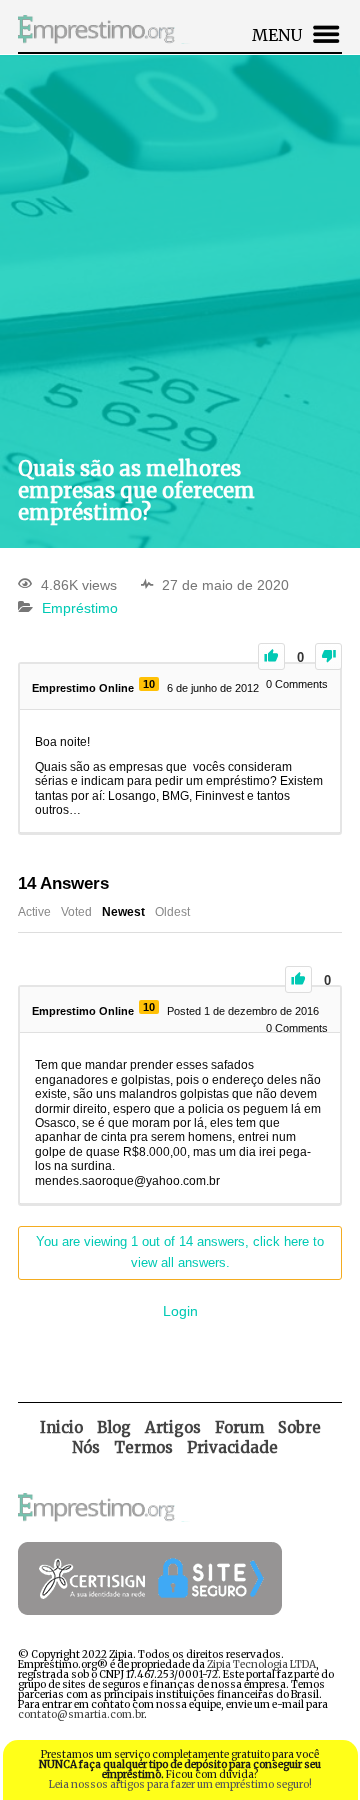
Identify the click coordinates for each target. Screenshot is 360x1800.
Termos (143, 1447)
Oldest (172, 912)
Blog (114, 1427)
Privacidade (232, 1447)
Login (180, 1311)
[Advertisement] (180, 255)
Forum (239, 1427)
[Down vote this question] (328, 656)
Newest (123, 912)
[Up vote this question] (271, 656)
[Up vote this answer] (298, 979)
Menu (277, 35)
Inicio (61, 1427)
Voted (76, 912)
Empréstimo (80, 608)
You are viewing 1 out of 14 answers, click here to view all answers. (180, 1252)
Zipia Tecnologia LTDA (261, 1664)
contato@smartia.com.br (81, 1714)
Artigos (173, 1427)
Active (34, 912)
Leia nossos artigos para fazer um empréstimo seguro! (180, 1784)
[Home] (105, 46)
